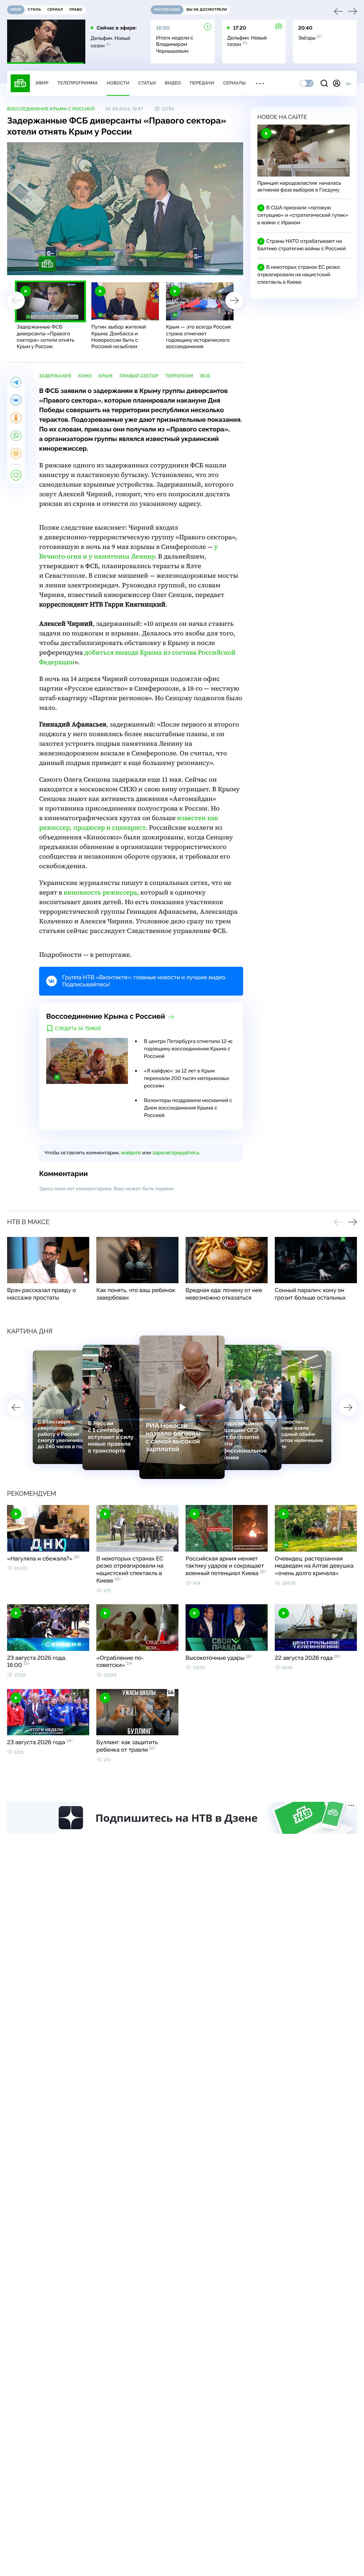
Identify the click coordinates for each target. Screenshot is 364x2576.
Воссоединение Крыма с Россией (51, 109)
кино (85, 376)
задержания (55, 376)
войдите (131, 1153)
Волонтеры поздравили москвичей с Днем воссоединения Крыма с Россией (188, 1108)
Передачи (202, 83)
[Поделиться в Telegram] (16, 382)
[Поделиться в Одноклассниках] (16, 418)
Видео (173, 83)
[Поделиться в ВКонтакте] (16, 400)
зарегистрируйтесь (176, 1153)
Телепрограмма (77, 83)
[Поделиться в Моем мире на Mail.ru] (16, 453)
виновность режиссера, (101, 893)
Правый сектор (139, 376)
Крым (106, 376)
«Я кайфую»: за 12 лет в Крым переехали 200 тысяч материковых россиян (187, 1079)
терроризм (179, 376)
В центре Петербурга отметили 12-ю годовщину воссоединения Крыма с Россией (188, 1049)
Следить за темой (78, 1029)
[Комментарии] (16, 475)
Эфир (42, 83)
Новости (118, 83)
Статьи (147, 83)
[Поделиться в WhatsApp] (16, 436)
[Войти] (337, 83)
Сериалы (235, 83)
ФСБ (205, 376)
